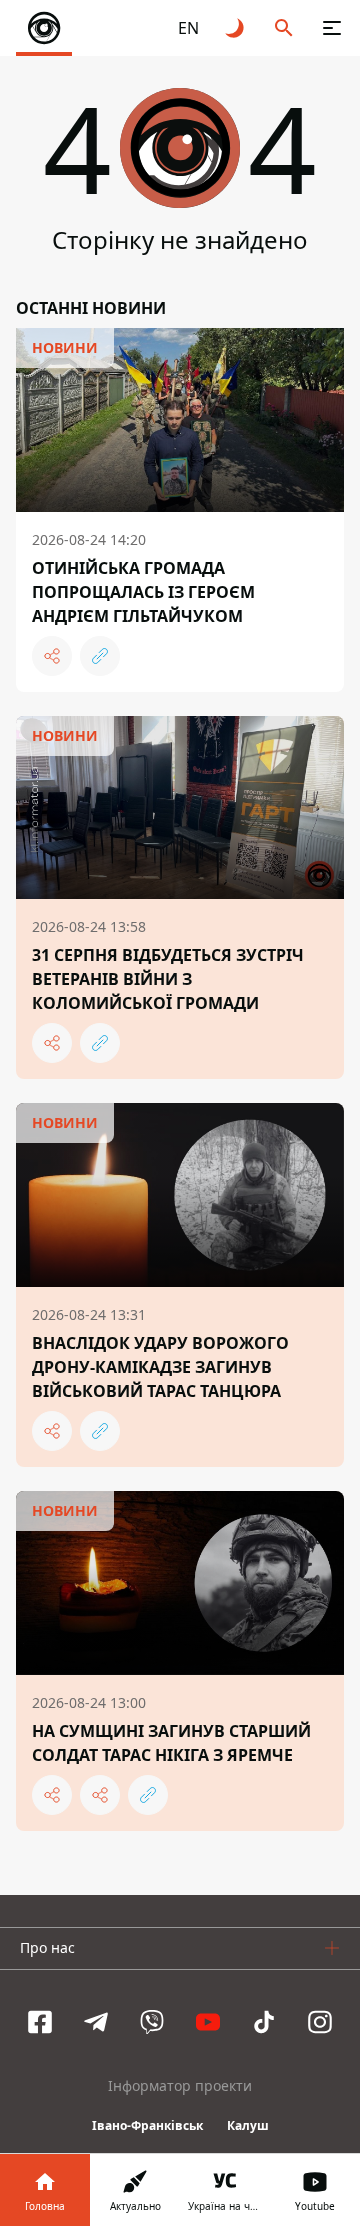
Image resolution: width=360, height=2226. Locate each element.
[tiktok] (264, 2022)
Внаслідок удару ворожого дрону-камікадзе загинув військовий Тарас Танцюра (160, 1367)
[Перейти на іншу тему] (236, 28)
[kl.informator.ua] (44, 28)
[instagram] (320, 2022)
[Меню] (332, 28)
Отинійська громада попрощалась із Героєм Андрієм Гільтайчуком (143, 592)
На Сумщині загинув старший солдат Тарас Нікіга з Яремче (171, 1743)
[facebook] (40, 2022)
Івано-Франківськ (147, 2125)
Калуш (248, 2125)
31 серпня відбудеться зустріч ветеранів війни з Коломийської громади (168, 979)
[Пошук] (284, 28)
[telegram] (96, 2022)
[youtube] (208, 2022)
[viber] (152, 2022)
